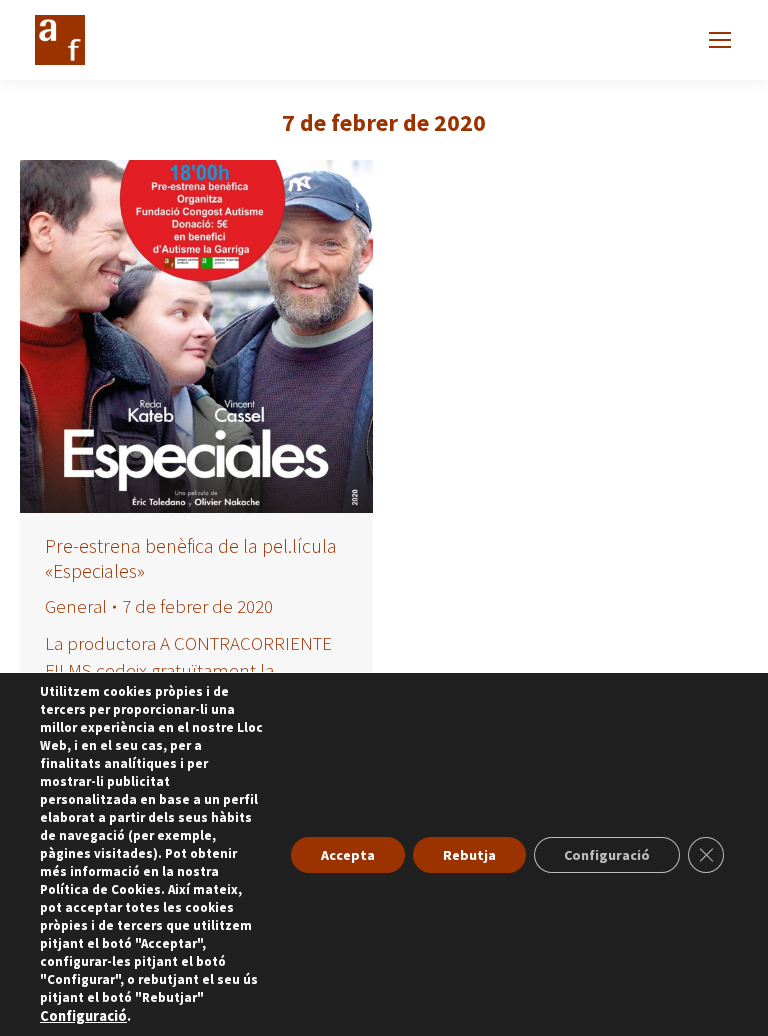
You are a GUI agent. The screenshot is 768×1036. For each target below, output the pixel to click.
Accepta (348, 855)
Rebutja (469, 855)
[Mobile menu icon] (720, 40)
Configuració (83, 1016)
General (76, 606)
